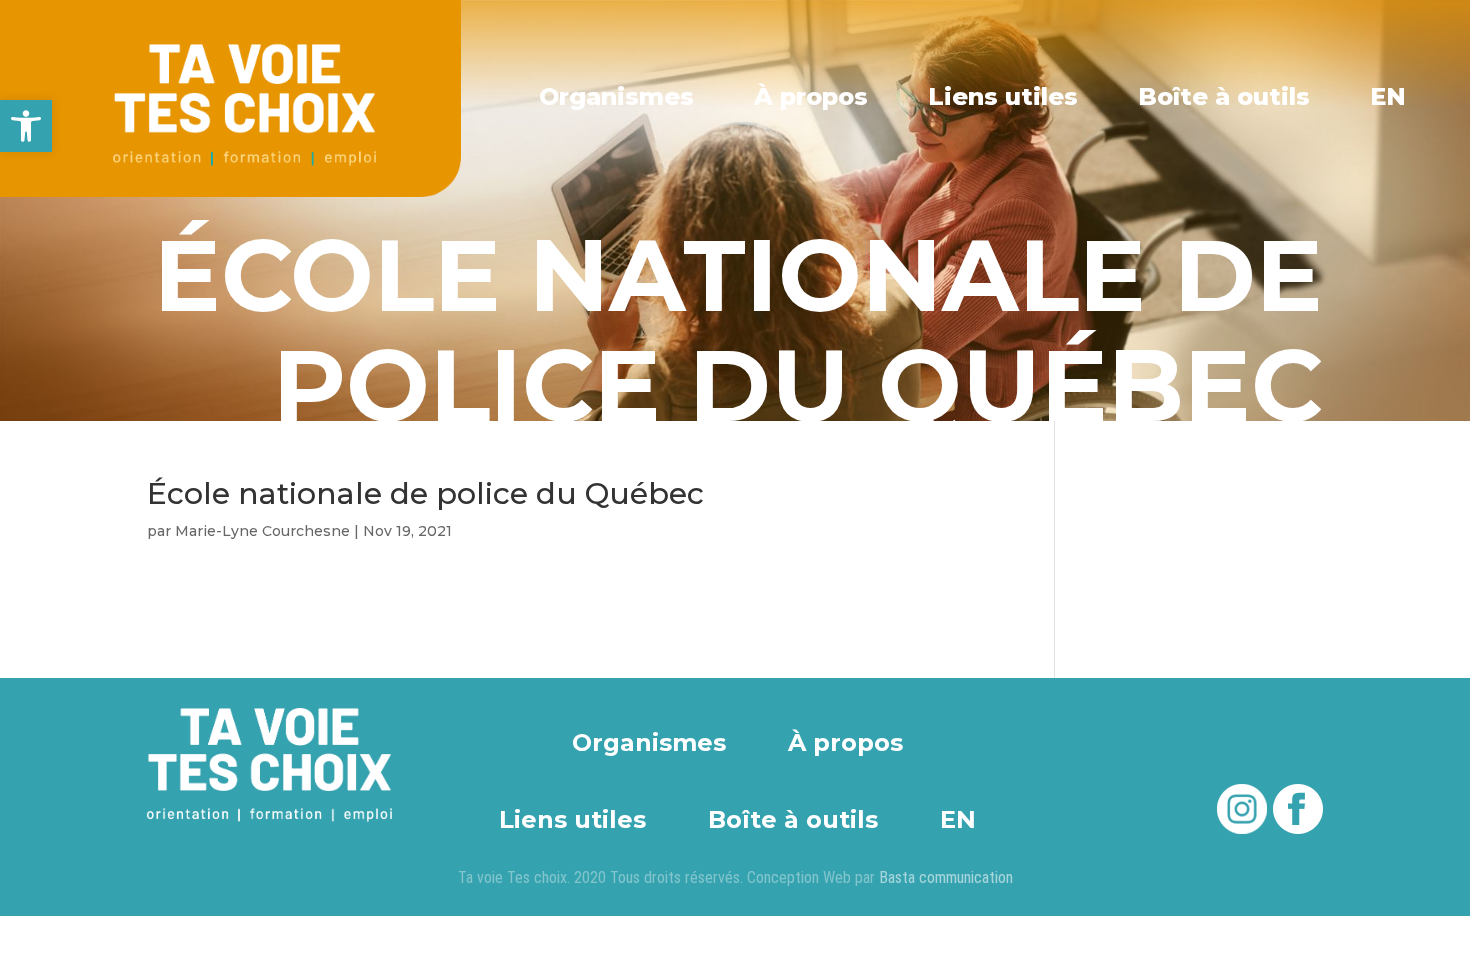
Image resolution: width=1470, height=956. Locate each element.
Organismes (616, 97)
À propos (811, 97)
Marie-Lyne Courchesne (262, 531)
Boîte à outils (1224, 97)
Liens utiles (1003, 97)
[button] (26, 126)
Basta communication (946, 877)
